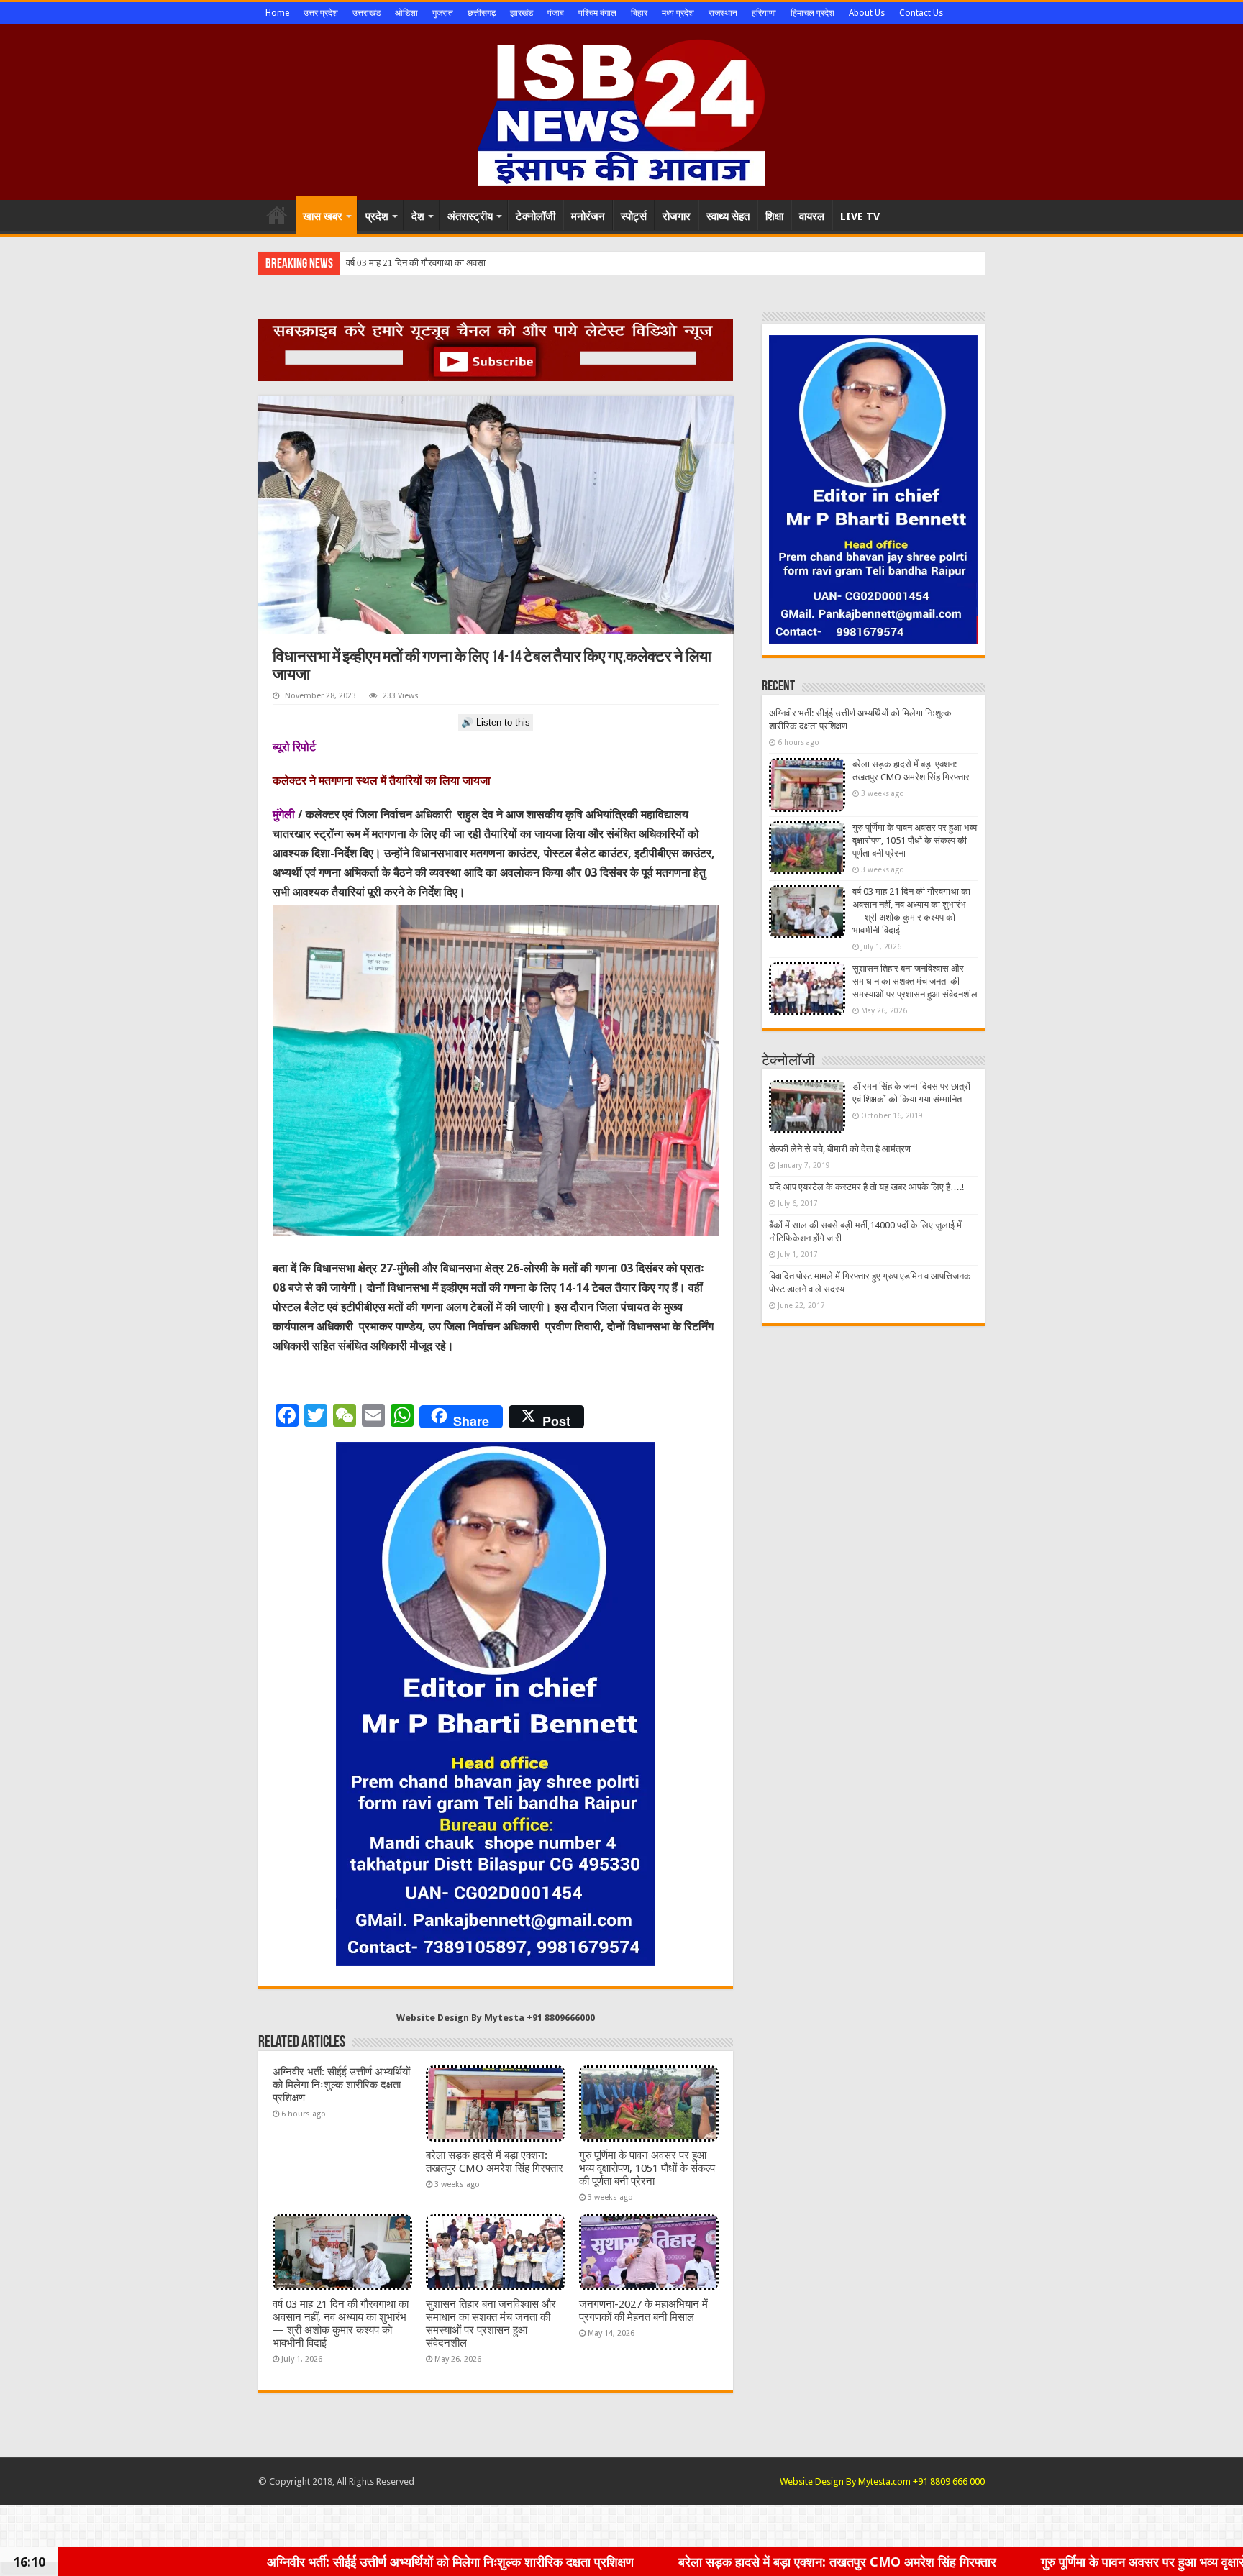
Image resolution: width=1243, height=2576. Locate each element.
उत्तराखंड (366, 13)
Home (277, 13)
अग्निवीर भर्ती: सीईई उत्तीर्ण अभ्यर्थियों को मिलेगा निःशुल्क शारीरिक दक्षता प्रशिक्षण (341, 2085)
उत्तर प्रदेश (321, 13)
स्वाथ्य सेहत (728, 216)
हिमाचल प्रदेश (812, 13)
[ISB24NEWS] (621, 109)
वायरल (812, 216)
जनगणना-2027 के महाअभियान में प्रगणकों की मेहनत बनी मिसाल (643, 2311)
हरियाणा (764, 13)
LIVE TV (860, 216)
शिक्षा (774, 216)
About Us (867, 13)
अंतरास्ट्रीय (470, 216)
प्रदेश (377, 216)
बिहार (639, 13)
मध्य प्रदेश (678, 13)
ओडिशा (406, 13)
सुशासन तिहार (369, 263)
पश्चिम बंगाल (597, 13)
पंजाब (556, 13)
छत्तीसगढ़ (482, 13)
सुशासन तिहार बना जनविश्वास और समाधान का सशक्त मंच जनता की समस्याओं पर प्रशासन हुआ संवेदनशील (491, 2324)
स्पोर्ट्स (634, 216)
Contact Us (921, 13)
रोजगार (677, 216)
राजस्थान (723, 13)
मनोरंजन (588, 216)
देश (418, 216)
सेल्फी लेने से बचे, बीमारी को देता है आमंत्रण (840, 1149)
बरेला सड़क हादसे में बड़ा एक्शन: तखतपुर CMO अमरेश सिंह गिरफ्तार (495, 2162)
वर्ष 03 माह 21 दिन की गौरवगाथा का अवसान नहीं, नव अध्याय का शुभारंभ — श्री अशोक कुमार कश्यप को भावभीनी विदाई (341, 2324)
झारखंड (522, 13)
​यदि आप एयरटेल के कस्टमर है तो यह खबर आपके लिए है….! (866, 1187)
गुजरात (443, 13)
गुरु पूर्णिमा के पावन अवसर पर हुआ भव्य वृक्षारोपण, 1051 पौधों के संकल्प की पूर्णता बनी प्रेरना (647, 2168)
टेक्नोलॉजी (536, 216)
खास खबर (323, 216)
